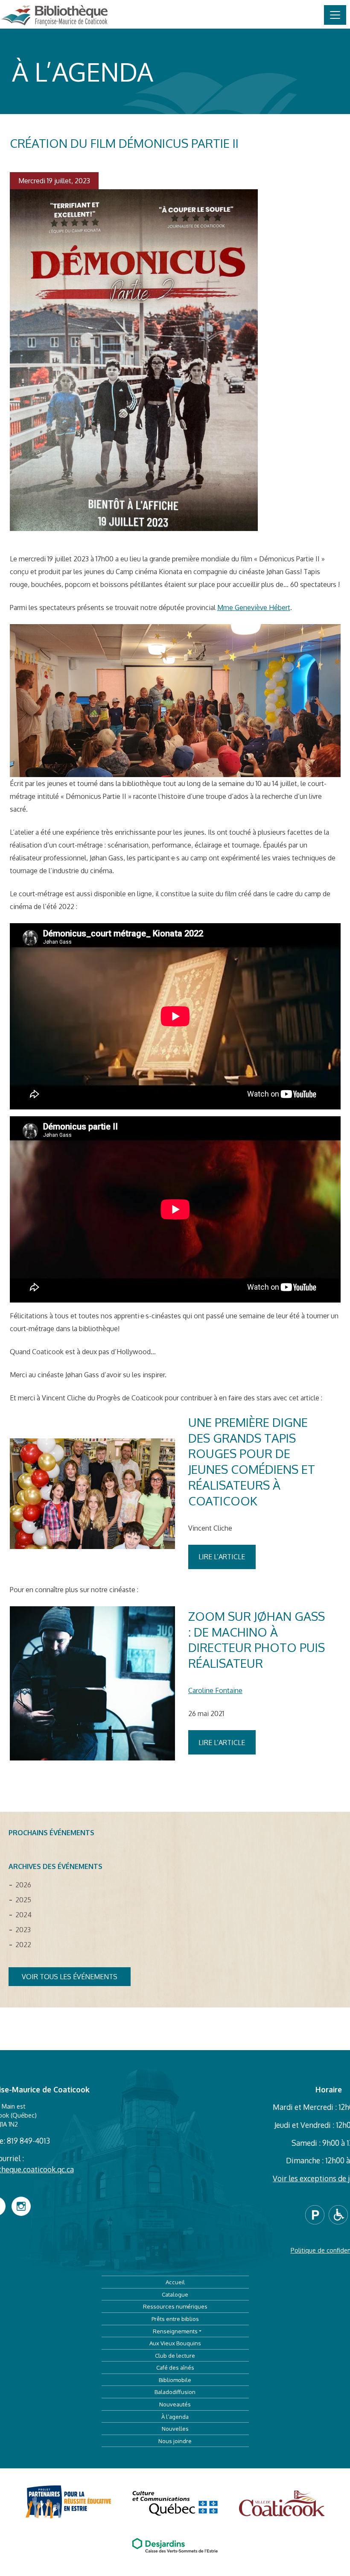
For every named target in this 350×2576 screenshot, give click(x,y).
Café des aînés (175, 2367)
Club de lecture (175, 2355)
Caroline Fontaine (215, 1690)
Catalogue (175, 2294)
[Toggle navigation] (335, 15)
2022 (23, 1945)
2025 (23, 1900)
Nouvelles (175, 2428)
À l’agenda (175, 2416)
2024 (23, 1915)
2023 (23, 1930)
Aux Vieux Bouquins (175, 2343)
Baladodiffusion (175, 2392)
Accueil (175, 2282)
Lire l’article (222, 1557)
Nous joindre (175, 2441)
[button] (317, 2214)
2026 (23, 1885)
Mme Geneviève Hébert (254, 607)
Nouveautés (175, 2404)
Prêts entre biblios (175, 2319)
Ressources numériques (175, 2306)
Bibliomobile (175, 2380)
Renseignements (175, 2331)
